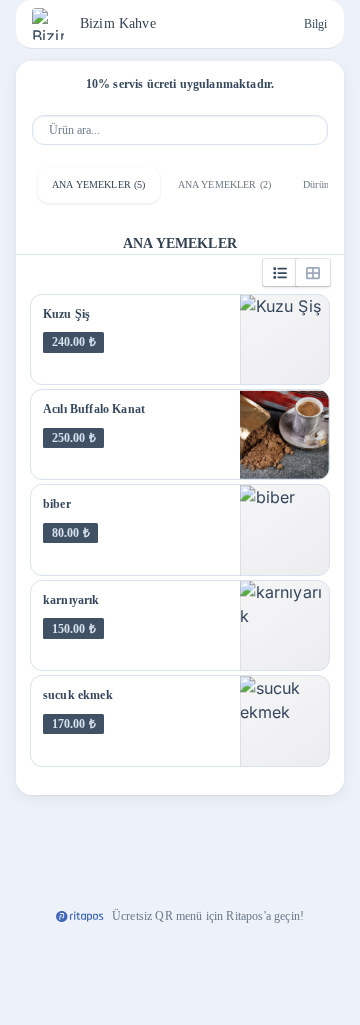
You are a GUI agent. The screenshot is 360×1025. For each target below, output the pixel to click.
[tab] (99, 185)
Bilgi (315, 24)
